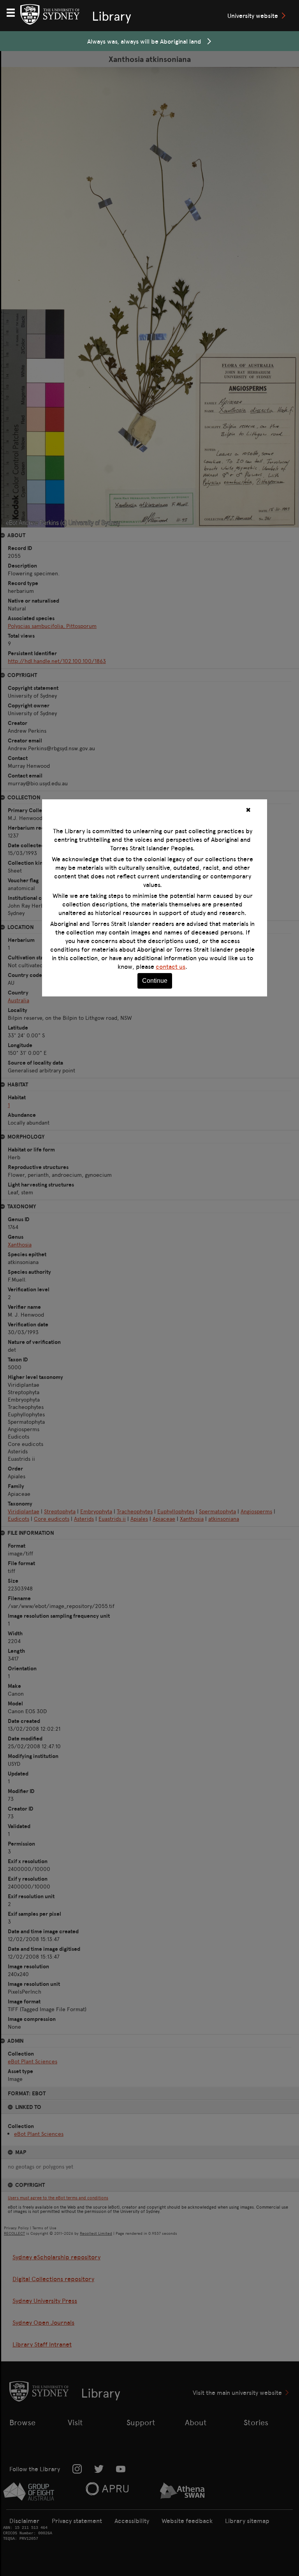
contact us (171, 966)
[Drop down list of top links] (14, 12)
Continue (155, 981)
